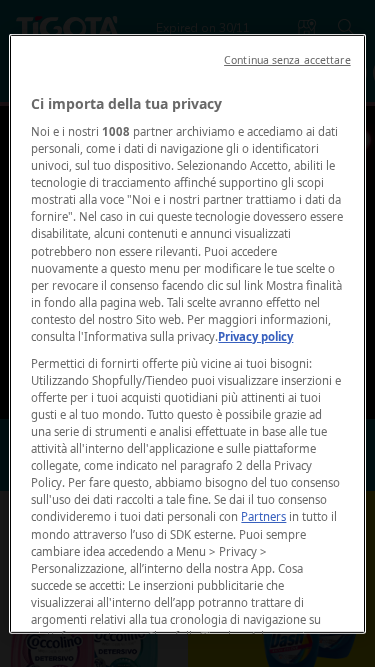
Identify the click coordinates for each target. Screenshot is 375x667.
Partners (263, 516)
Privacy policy (255, 336)
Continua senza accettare (287, 59)
